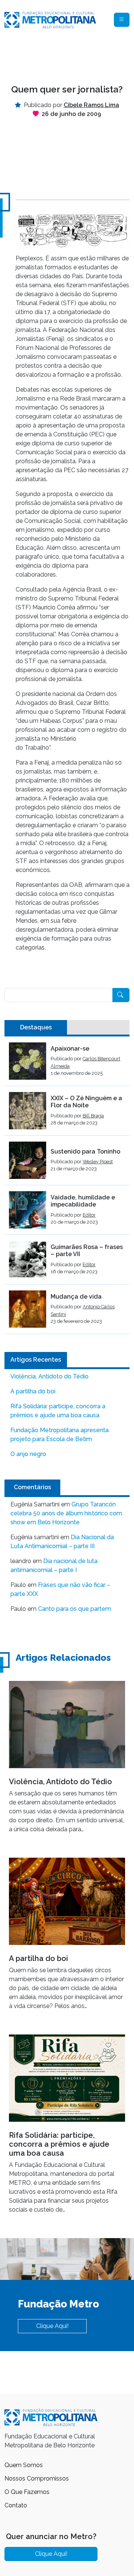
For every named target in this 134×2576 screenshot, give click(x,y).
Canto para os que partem (74, 1609)
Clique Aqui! (52, 2326)
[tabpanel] (67, 1188)
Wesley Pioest (98, 1162)
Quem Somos (24, 2465)
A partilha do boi (33, 1391)
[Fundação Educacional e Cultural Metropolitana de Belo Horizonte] (50, 19)
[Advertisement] (67, 57)
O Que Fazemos (27, 2492)
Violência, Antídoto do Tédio (50, 1376)
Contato (16, 2505)
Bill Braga (93, 1116)
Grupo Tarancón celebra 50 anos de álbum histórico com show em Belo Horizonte (66, 1513)
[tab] (36, 1027)
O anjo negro (28, 1454)
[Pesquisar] (121, 995)
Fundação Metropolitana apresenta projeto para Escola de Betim (60, 1435)
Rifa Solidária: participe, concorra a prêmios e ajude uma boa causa (58, 1411)
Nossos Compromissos (37, 2478)
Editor (89, 1215)
